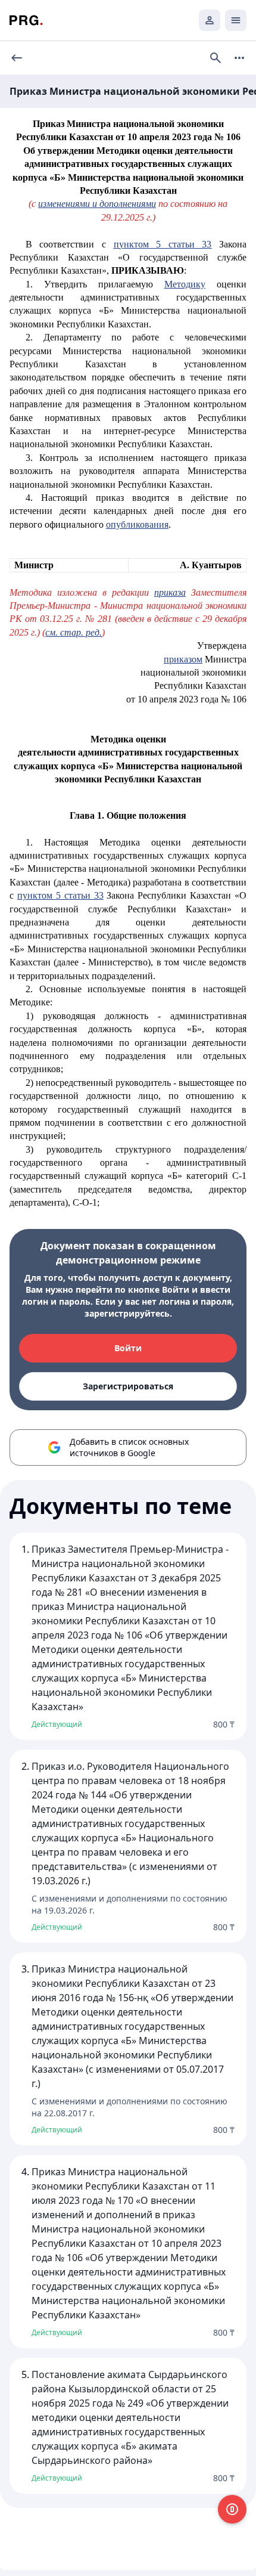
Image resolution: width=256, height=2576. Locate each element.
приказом (183, 659)
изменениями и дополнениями (97, 204)
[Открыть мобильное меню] (236, 20)
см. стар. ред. (74, 632)
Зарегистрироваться (128, 1386)
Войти (128, 1348)
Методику (185, 284)
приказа (170, 592)
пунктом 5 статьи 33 (163, 244)
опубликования (137, 524)
